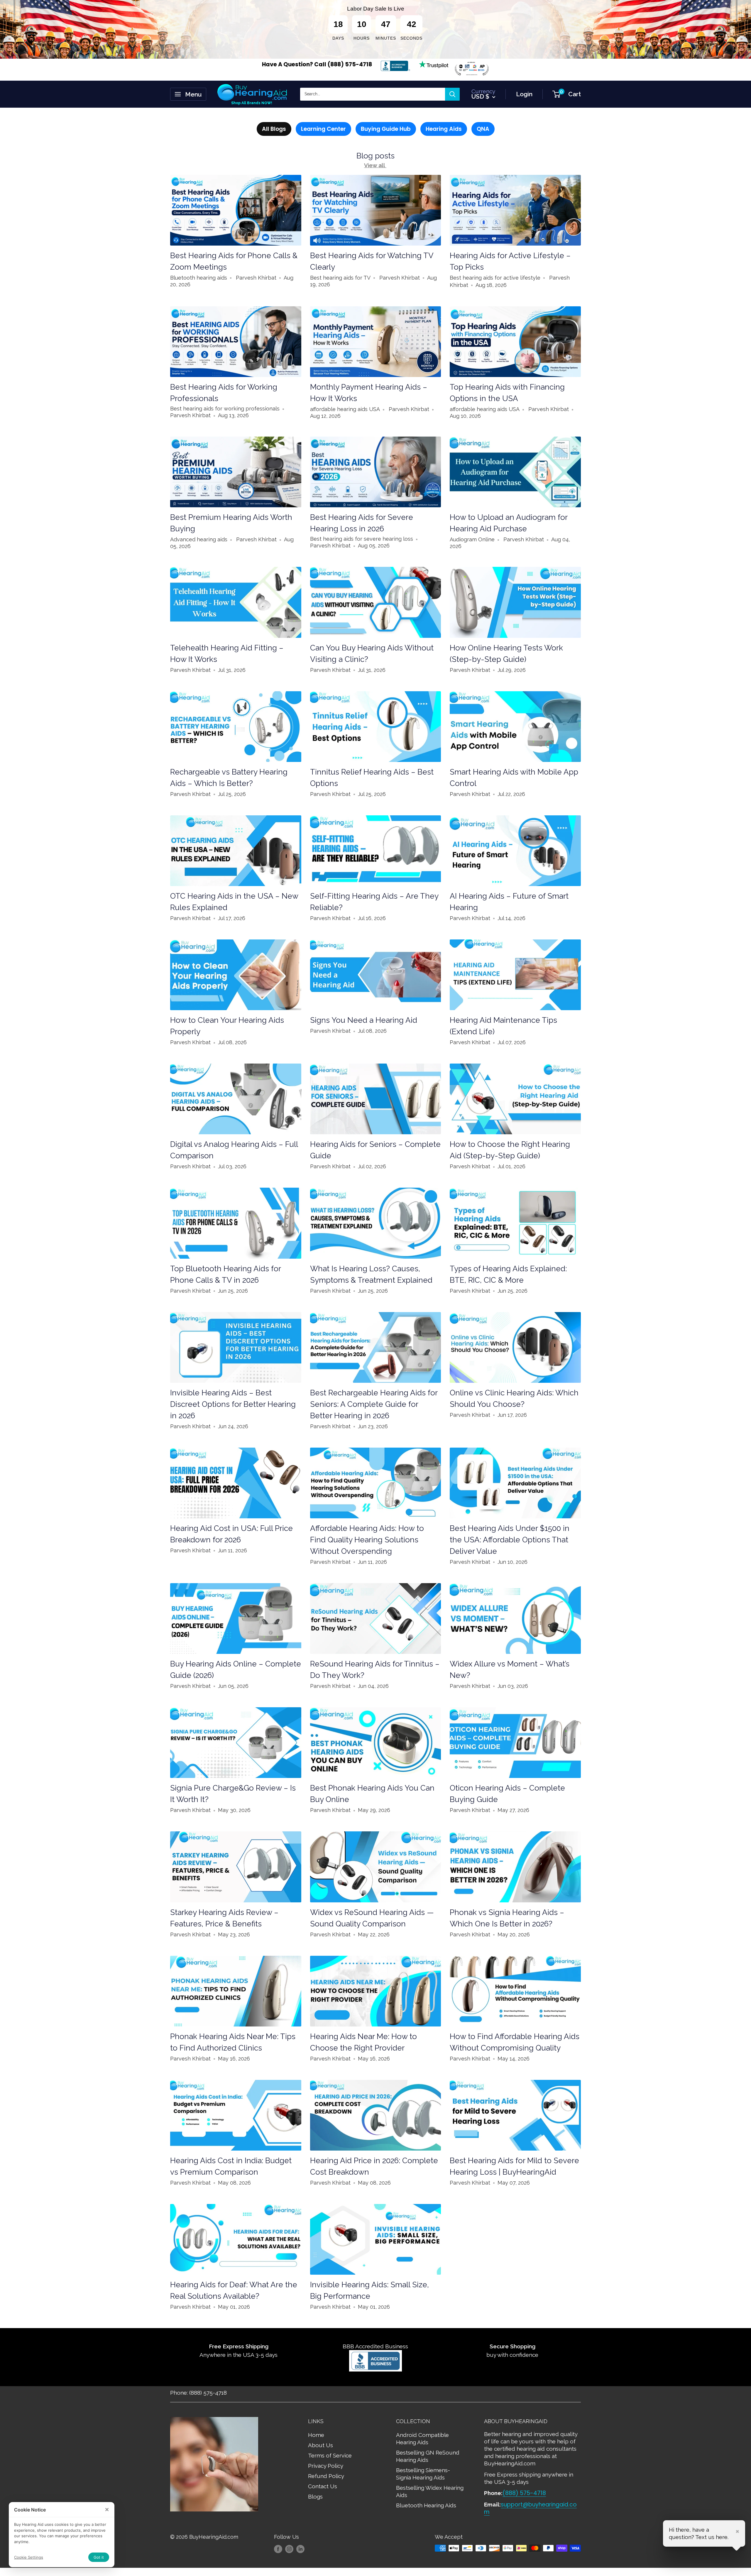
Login (524, 94)
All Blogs (274, 129)
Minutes (386, 38)
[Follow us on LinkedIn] (300, 2549)
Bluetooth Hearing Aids (426, 2505)
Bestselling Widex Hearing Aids (430, 2491)
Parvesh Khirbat (256, 278)
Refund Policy (326, 2476)
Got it (99, 2557)
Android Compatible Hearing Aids (422, 2439)
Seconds (411, 38)
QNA (483, 129)
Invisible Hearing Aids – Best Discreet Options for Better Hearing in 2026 (233, 1404)
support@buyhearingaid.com (530, 2508)
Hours (362, 38)
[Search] (452, 94)
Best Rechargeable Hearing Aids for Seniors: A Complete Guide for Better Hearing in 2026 (374, 1404)
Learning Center (323, 129)
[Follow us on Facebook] (278, 2549)
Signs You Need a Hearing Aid (364, 1020)
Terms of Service (330, 2455)
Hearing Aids (444, 129)
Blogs (315, 2496)
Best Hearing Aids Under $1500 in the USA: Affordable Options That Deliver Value (510, 1540)
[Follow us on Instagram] (289, 2549)
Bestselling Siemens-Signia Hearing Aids (423, 2474)
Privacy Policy (326, 2466)
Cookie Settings (29, 2557)
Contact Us (323, 2486)
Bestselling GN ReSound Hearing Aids (428, 2456)
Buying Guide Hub (386, 129)
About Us (320, 2445)
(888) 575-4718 (524, 2493)
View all (375, 165)
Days (338, 38)
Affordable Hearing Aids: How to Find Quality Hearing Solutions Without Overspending (367, 1540)
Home (316, 2435)
